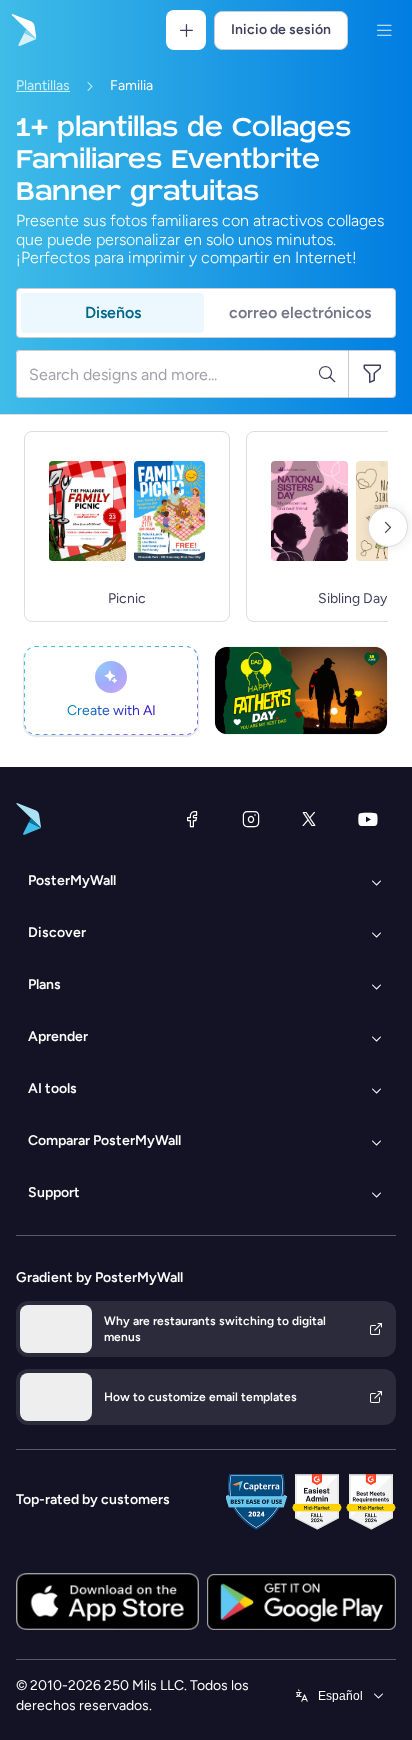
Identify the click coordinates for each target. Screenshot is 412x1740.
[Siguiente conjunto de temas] (388, 527)
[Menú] (384, 30)
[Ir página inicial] (22, 30)
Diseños (113, 312)
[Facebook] (192, 819)
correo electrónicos (300, 312)
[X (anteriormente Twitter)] (309, 819)
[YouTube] (368, 819)
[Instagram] (251, 819)
